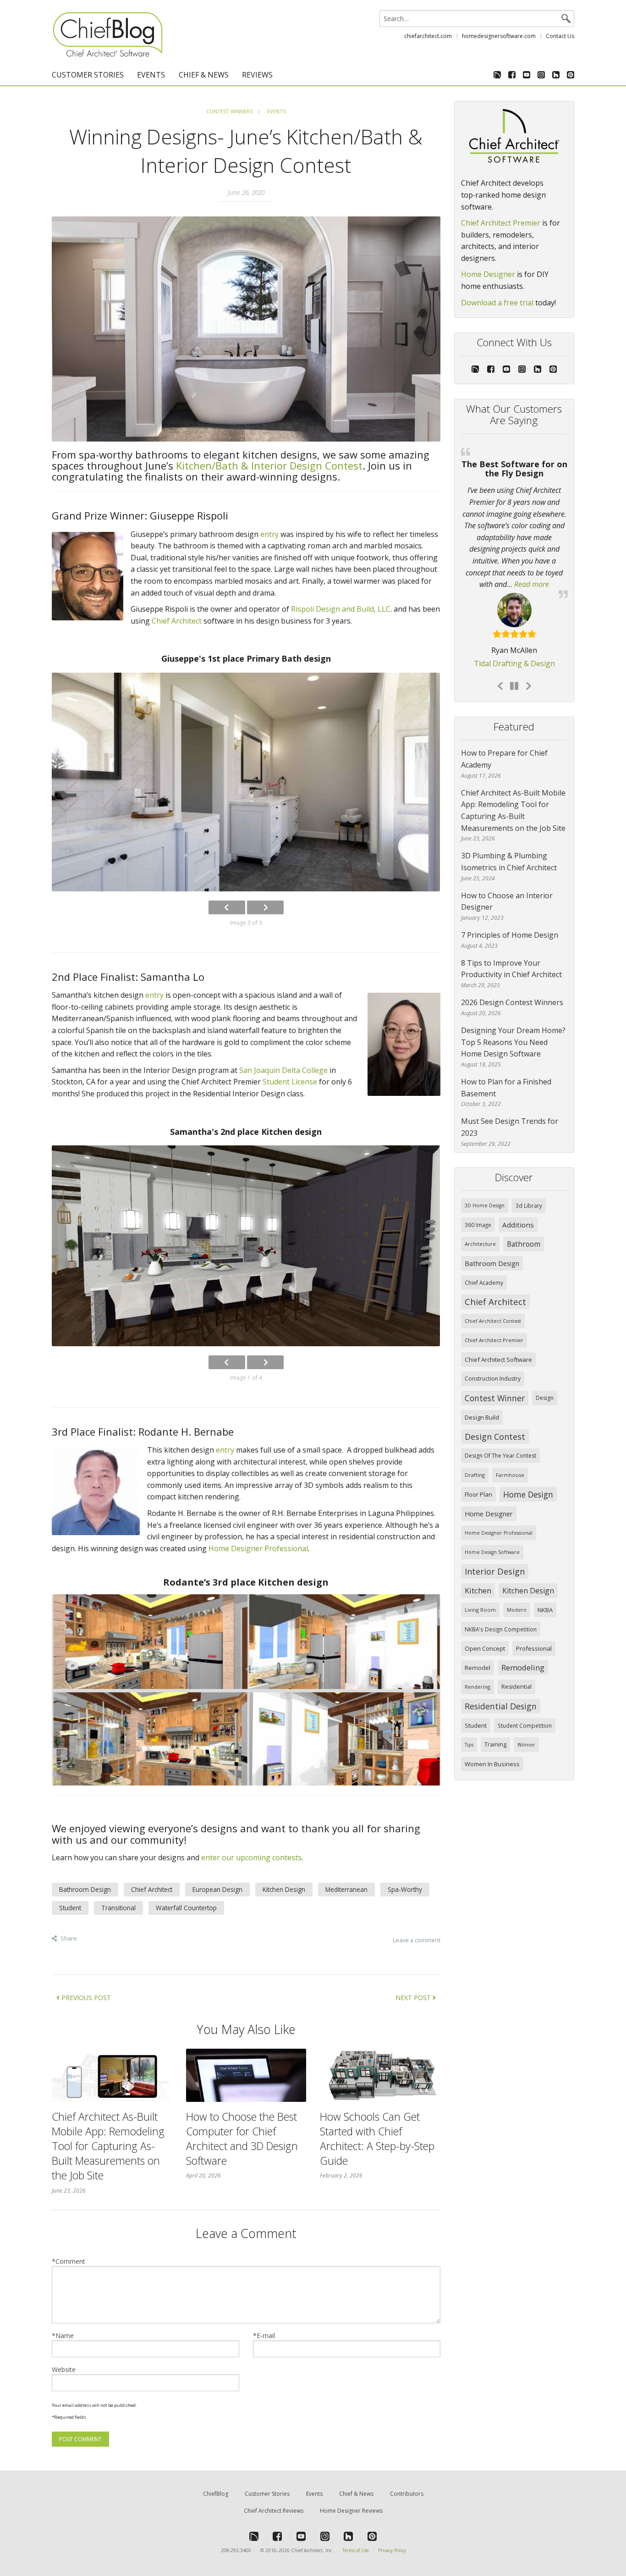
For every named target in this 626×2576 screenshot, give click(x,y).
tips (469, 1723)
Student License (290, 1082)
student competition (525, 1704)
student (476, 1704)
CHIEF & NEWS (204, 75)
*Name (63, 2336)
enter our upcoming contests (251, 1857)
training (495, 1723)
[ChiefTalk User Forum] (497, 75)
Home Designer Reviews (351, 2511)
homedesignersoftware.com (499, 36)
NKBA (545, 1588)
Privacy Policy (392, 2550)
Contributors (407, 2494)
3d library (529, 1184)
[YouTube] (527, 75)
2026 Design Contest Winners (512, 981)
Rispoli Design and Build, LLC (341, 609)
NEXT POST (414, 1998)
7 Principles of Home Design (510, 913)
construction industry (493, 1357)
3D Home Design (485, 1184)
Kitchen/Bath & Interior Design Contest (269, 465)
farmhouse (510, 1453)
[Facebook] (512, 75)
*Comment (69, 2261)
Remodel (478, 1646)
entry (269, 534)
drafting (475, 1453)
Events (276, 111)
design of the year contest (500, 1434)
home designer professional (499, 1511)
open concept (485, 1627)
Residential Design (501, 1685)
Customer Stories (267, 2494)
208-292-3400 (236, 2550)
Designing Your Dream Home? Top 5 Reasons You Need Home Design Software (513, 1020)
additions (518, 1203)
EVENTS (151, 75)
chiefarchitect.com (428, 36)
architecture (480, 1222)
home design (528, 1473)
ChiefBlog (216, 2494)
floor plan (478, 1473)
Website (64, 2369)
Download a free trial (497, 303)
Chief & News (356, 2494)
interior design (495, 1550)
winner (526, 1723)
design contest (495, 1415)
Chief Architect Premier (501, 223)
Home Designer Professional (258, 1548)
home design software (492, 1531)
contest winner (495, 1376)
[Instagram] (541, 75)
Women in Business (492, 1742)
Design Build (482, 1396)
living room (480, 1588)
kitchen (478, 1569)
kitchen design (528, 1569)
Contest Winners (229, 111)
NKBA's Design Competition (501, 1608)
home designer (489, 1492)
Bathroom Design (492, 1242)
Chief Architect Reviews (274, 2511)
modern (517, 1588)
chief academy (484, 1261)
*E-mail (264, 2336)
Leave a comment (417, 1940)
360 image (478, 1203)
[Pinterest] (569, 75)
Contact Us (560, 36)
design (545, 1376)
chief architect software (498, 1338)
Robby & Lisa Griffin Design (514, 643)
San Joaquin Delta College (283, 1070)
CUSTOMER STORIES (88, 75)
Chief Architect (177, 621)
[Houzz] (556, 75)
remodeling (523, 1646)
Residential (516, 1665)
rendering (478, 1665)
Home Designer (488, 274)
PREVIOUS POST (85, 1998)
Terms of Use (356, 2550)
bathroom (524, 1222)
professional (534, 1627)
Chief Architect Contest (493, 1299)
